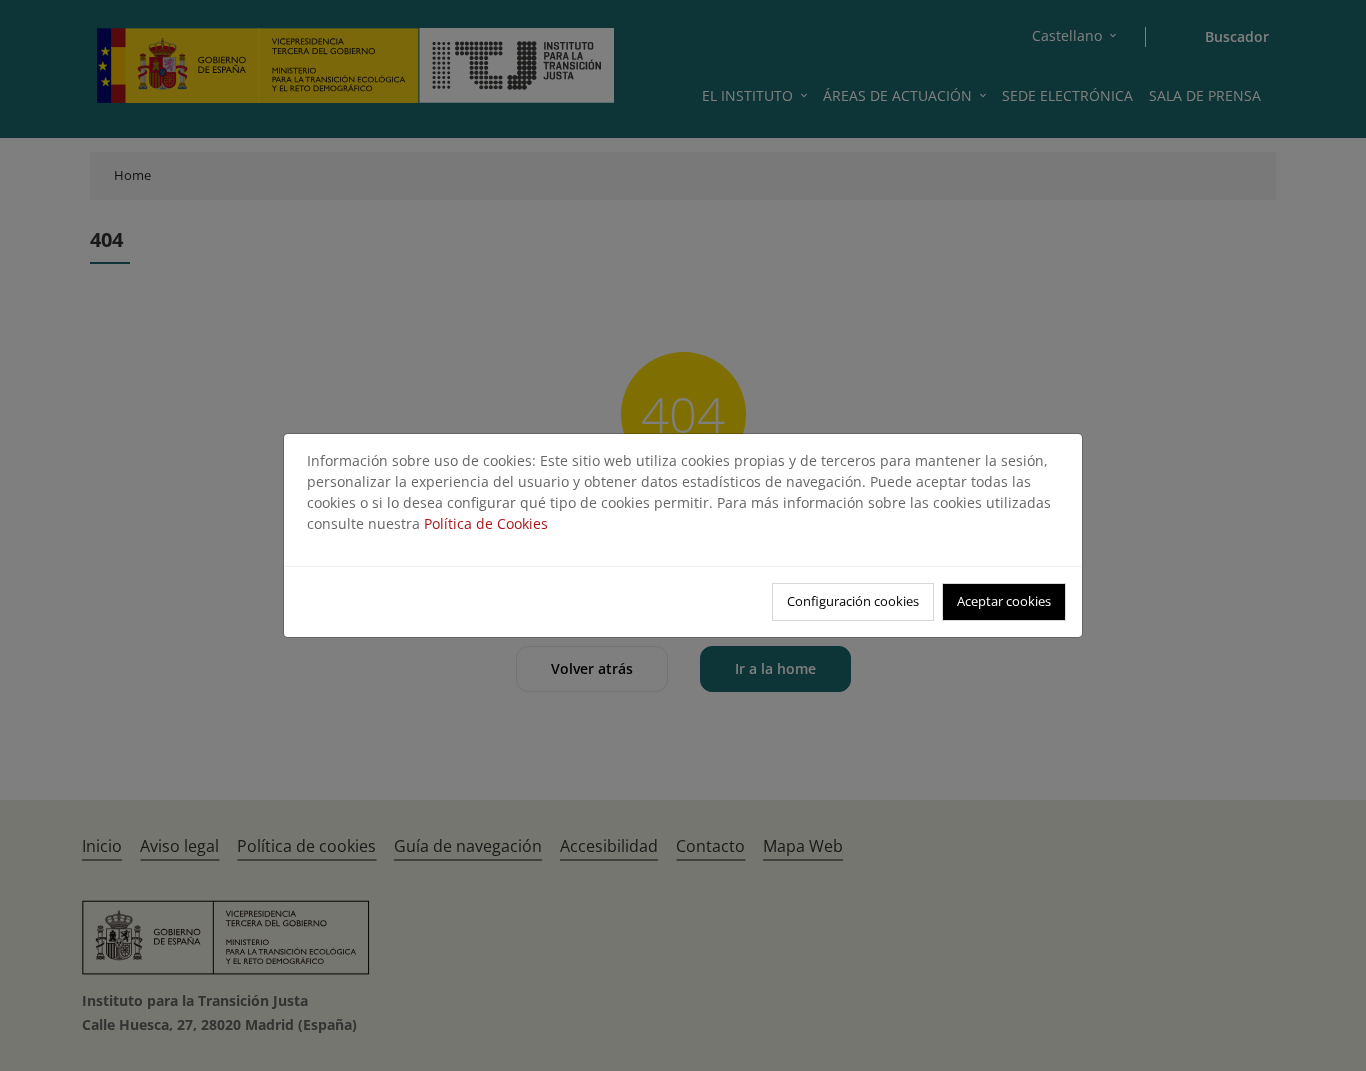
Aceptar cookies (1004, 601)
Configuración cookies (853, 601)
